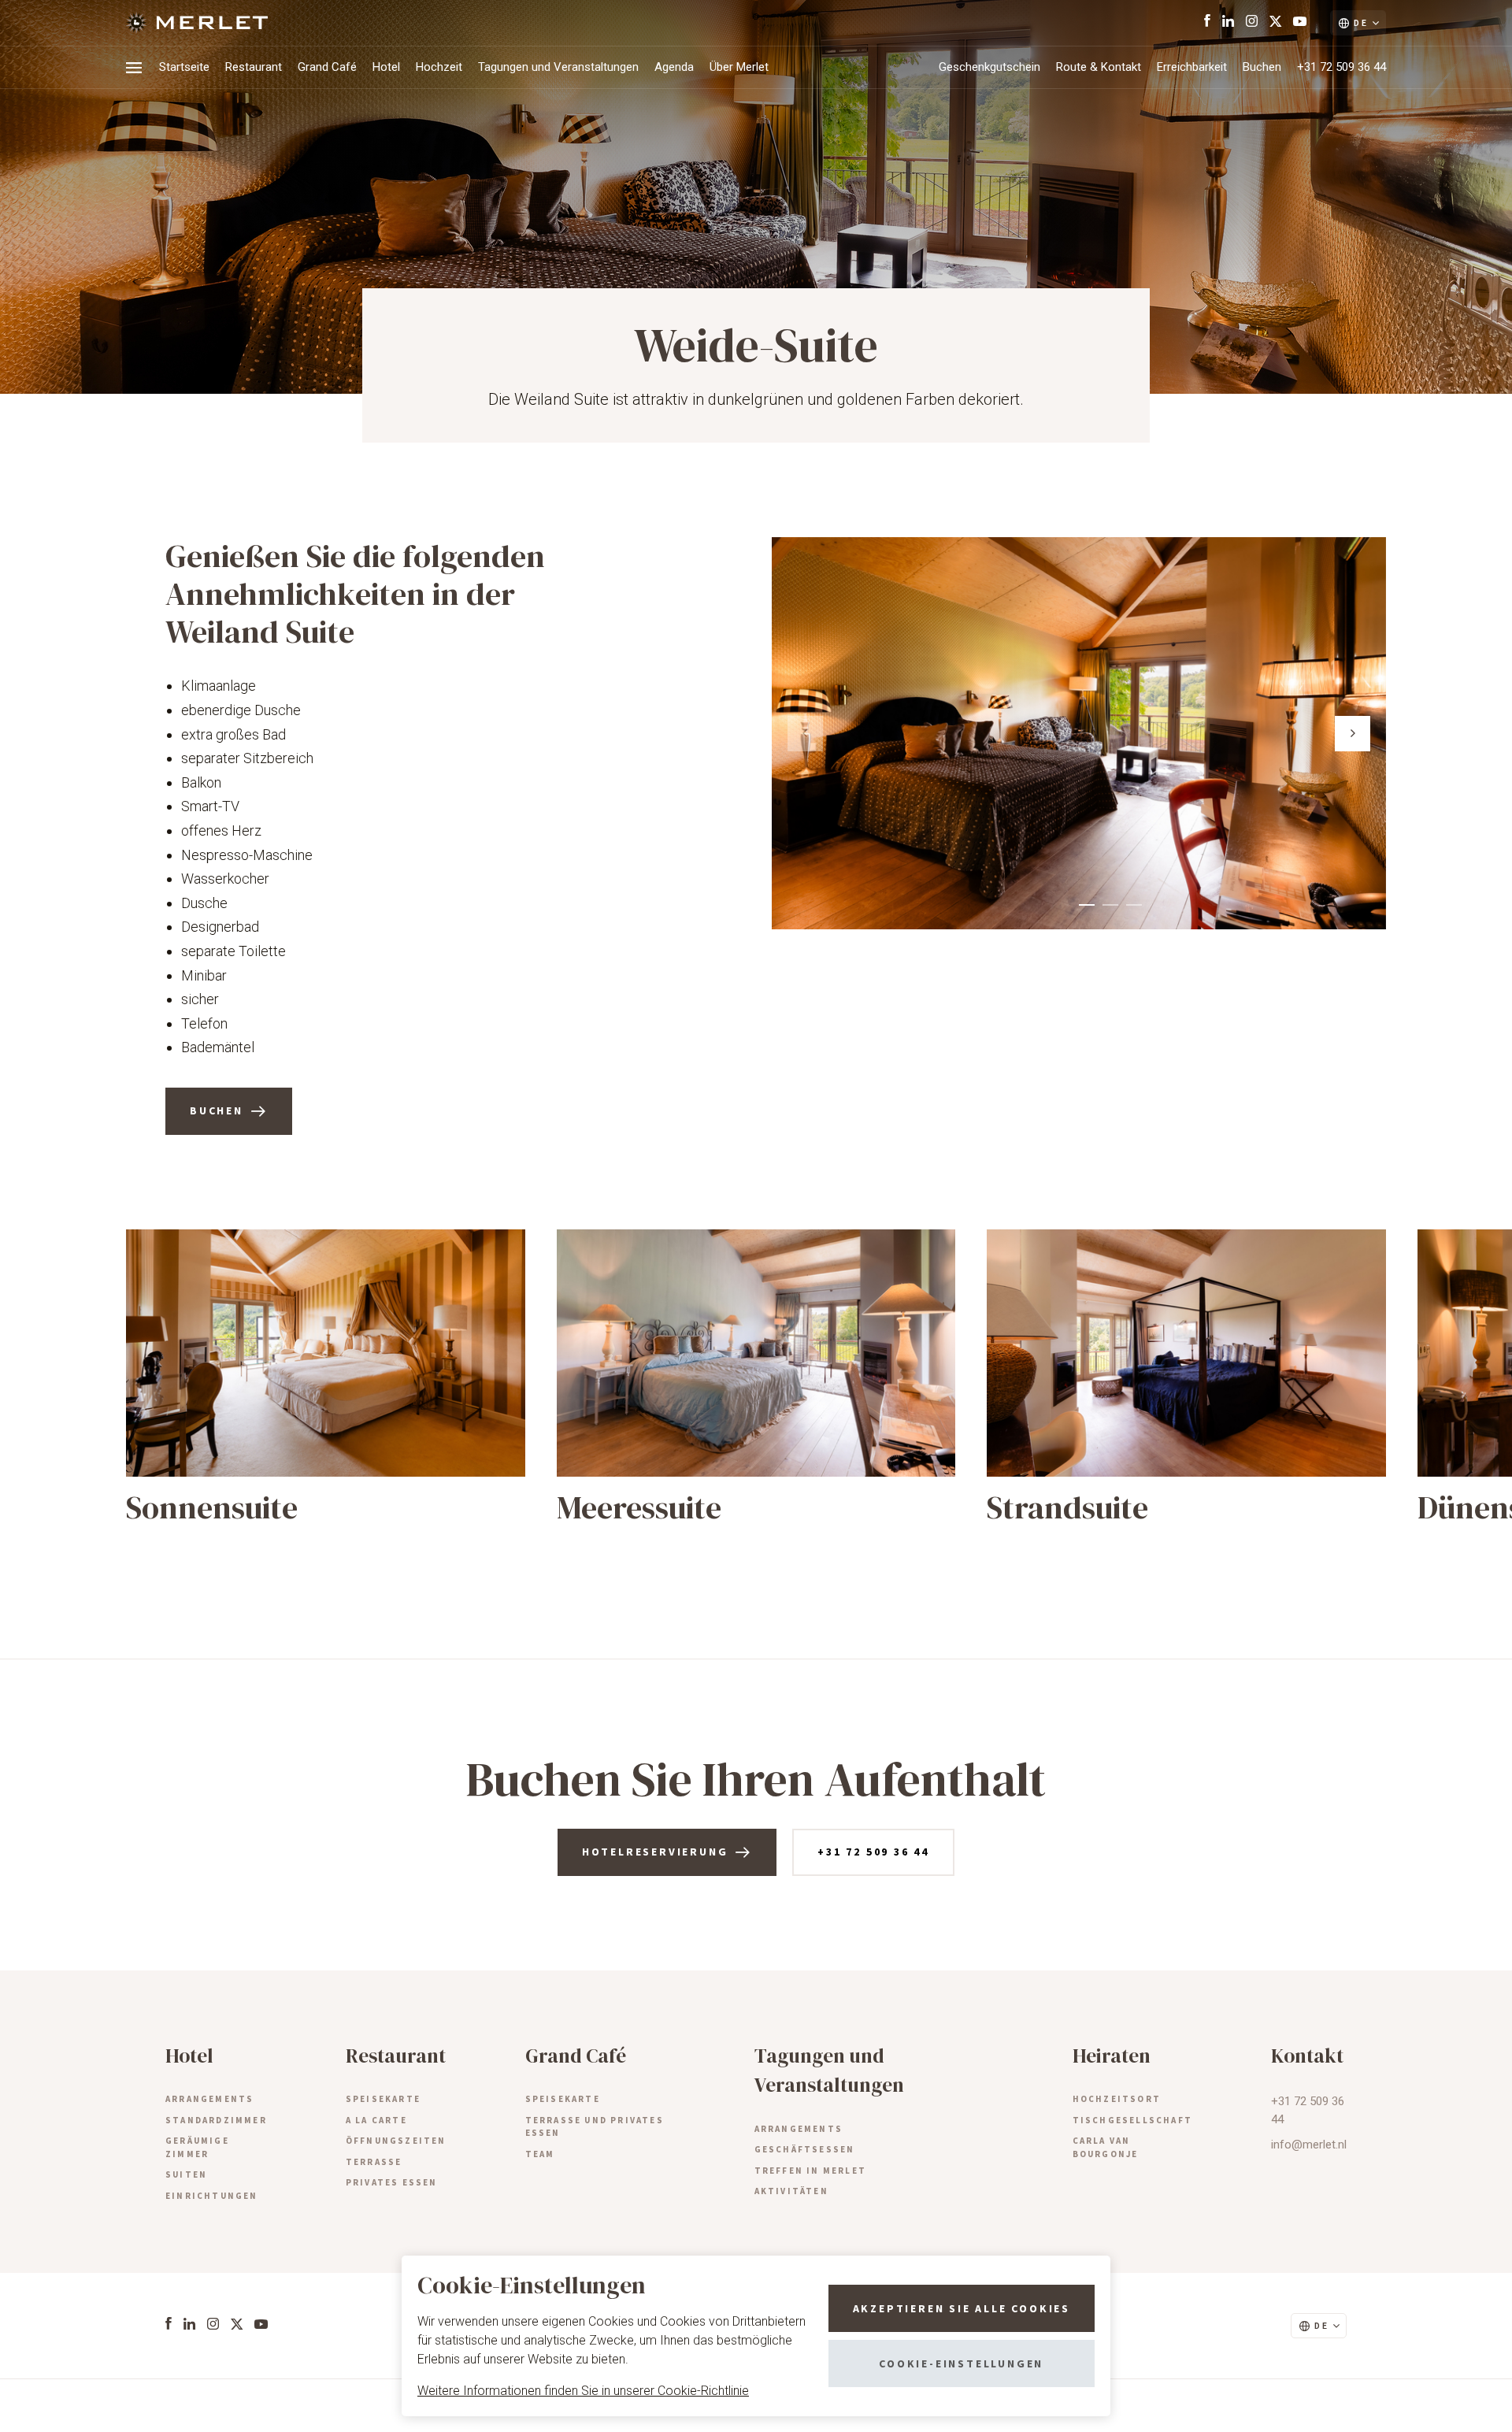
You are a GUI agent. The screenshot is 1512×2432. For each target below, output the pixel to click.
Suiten (186, 2174)
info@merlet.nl (1309, 2145)
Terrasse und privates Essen (595, 2127)
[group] (326, 1378)
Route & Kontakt (1099, 67)
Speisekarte (383, 2099)
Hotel (386, 67)
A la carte (376, 2120)
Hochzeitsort (1117, 2099)
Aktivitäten (791, 2191)
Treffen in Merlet (810, 2171)
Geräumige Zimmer (197, 2147)
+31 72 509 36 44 (1342, 67)
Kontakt (1307, 2056)
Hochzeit (439, 67)
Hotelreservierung (655, 1852)
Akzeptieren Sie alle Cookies (962, 2308)
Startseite (184, 67)
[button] (1353, 734)
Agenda (674, 67)
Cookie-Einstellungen (961, 2363)
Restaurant (254, 67)
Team (540, 2154)
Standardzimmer (216, 2120)
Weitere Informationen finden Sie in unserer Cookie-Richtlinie (583, 2391)
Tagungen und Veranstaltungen (558, 67)
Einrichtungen (212, 2196)
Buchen (1262, 67)
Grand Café (327, 67)
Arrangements (209, 2099)
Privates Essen (392, 2182)
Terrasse (374, 2162)
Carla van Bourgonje (1106, 2147)
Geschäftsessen (805, 2149)
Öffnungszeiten (396, 2141)
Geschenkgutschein (989, 67)
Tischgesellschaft (1132, 2120)
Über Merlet (739, 67)
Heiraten (1112, 2056)
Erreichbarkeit (1192, 67)
